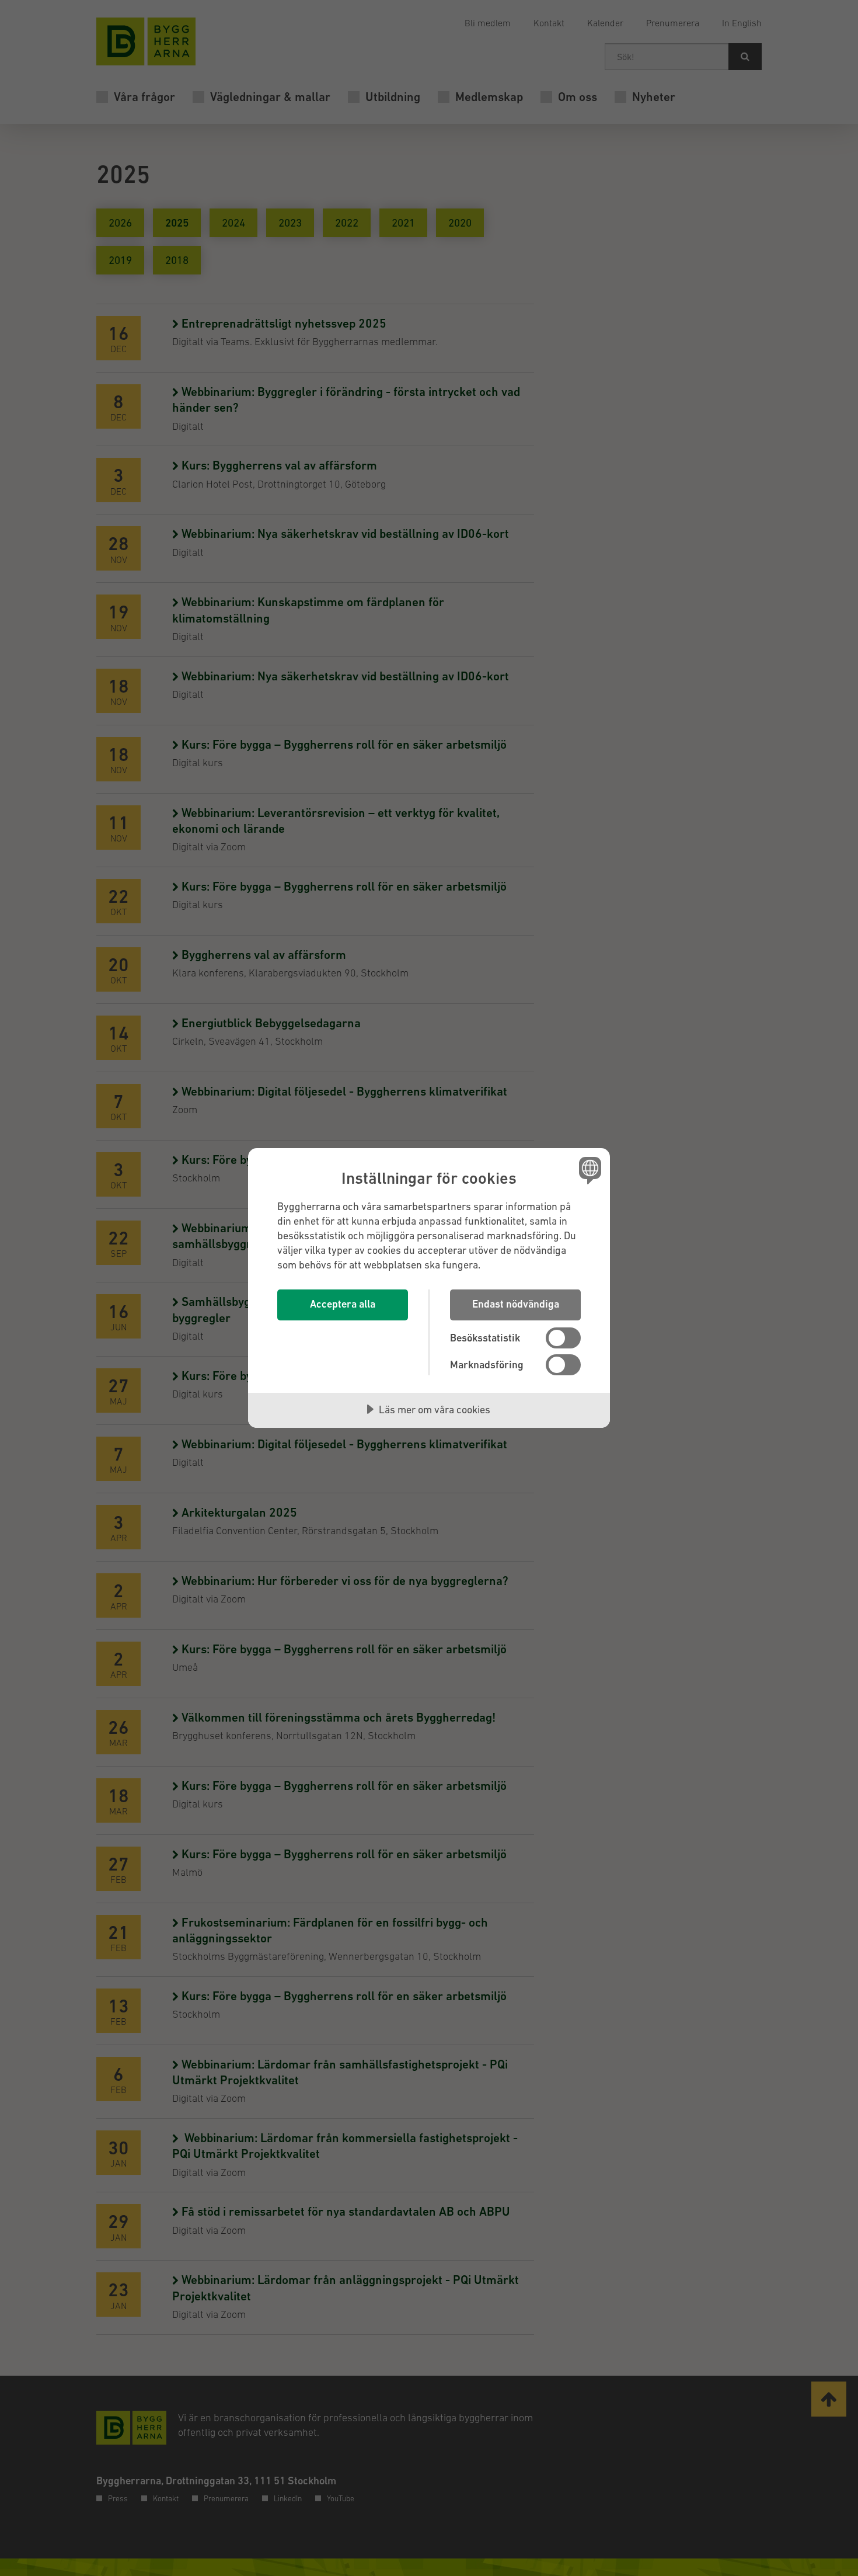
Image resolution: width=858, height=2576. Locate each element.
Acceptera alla (343, 1304)
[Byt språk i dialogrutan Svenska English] (588, 1170)
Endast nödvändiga (516, 1304)
